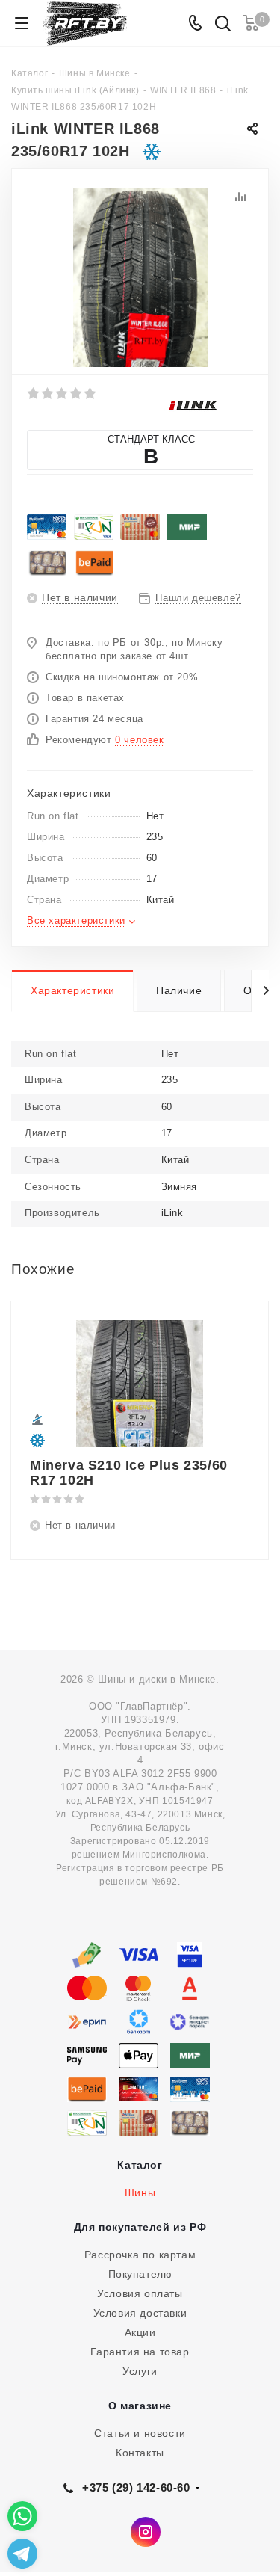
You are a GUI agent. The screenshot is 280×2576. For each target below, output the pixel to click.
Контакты (140, 2453)
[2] (48, 393)
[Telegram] (22, 2554)
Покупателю (140, 2274)
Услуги (140, 2371)
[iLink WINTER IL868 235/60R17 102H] (140, 277)
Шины (140, 2193)
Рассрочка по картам (140, 2255)
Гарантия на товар (140, 2352)
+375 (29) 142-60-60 (136, 2487)
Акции (140, 2332)
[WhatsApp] (22, 2516)
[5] (91, 393)
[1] (34, 393)
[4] (77, 393)
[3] (62, 393)
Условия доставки (140, 2313)
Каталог (140, 2165)
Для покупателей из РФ (140, 2227)
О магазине (140, 2406)
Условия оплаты (140, 2293)
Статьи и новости (140, 2433)
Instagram (146, 2532)
